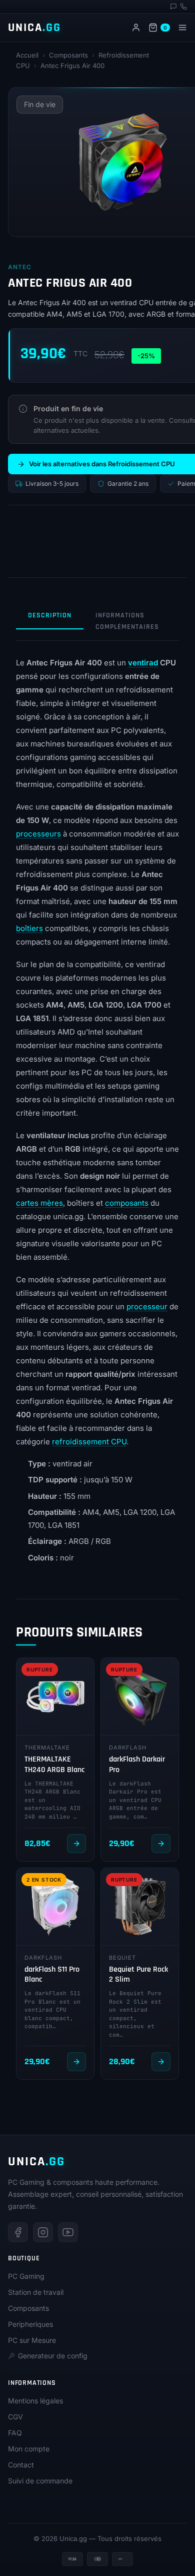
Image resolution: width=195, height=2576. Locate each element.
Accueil (27, 55)
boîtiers (29, 928)
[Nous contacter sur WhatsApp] (173, 7)
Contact (21, 2465)
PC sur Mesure (32, 2340)
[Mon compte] (136, 28)
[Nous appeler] (183, 7)
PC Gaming (26, 2276)
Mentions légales (35, 2401)
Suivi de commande (40, 2481)
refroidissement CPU (89, 1442)
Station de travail (36, 2292)
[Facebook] (18, 2232)
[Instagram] (43, 2232)
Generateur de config (53, 2356)
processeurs (38, 834)
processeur (147, 1307)
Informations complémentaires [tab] (127, 621)
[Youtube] (68, 2232)
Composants (68, 55)
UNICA (34, 28)
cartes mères (39, 1203)
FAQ (15, 2433)
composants (127, 1203)
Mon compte (29, 2449)
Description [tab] (50, 615)
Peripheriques (30, 2324)
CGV (15, 2417)
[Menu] (182, 28)
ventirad (143, 663)
